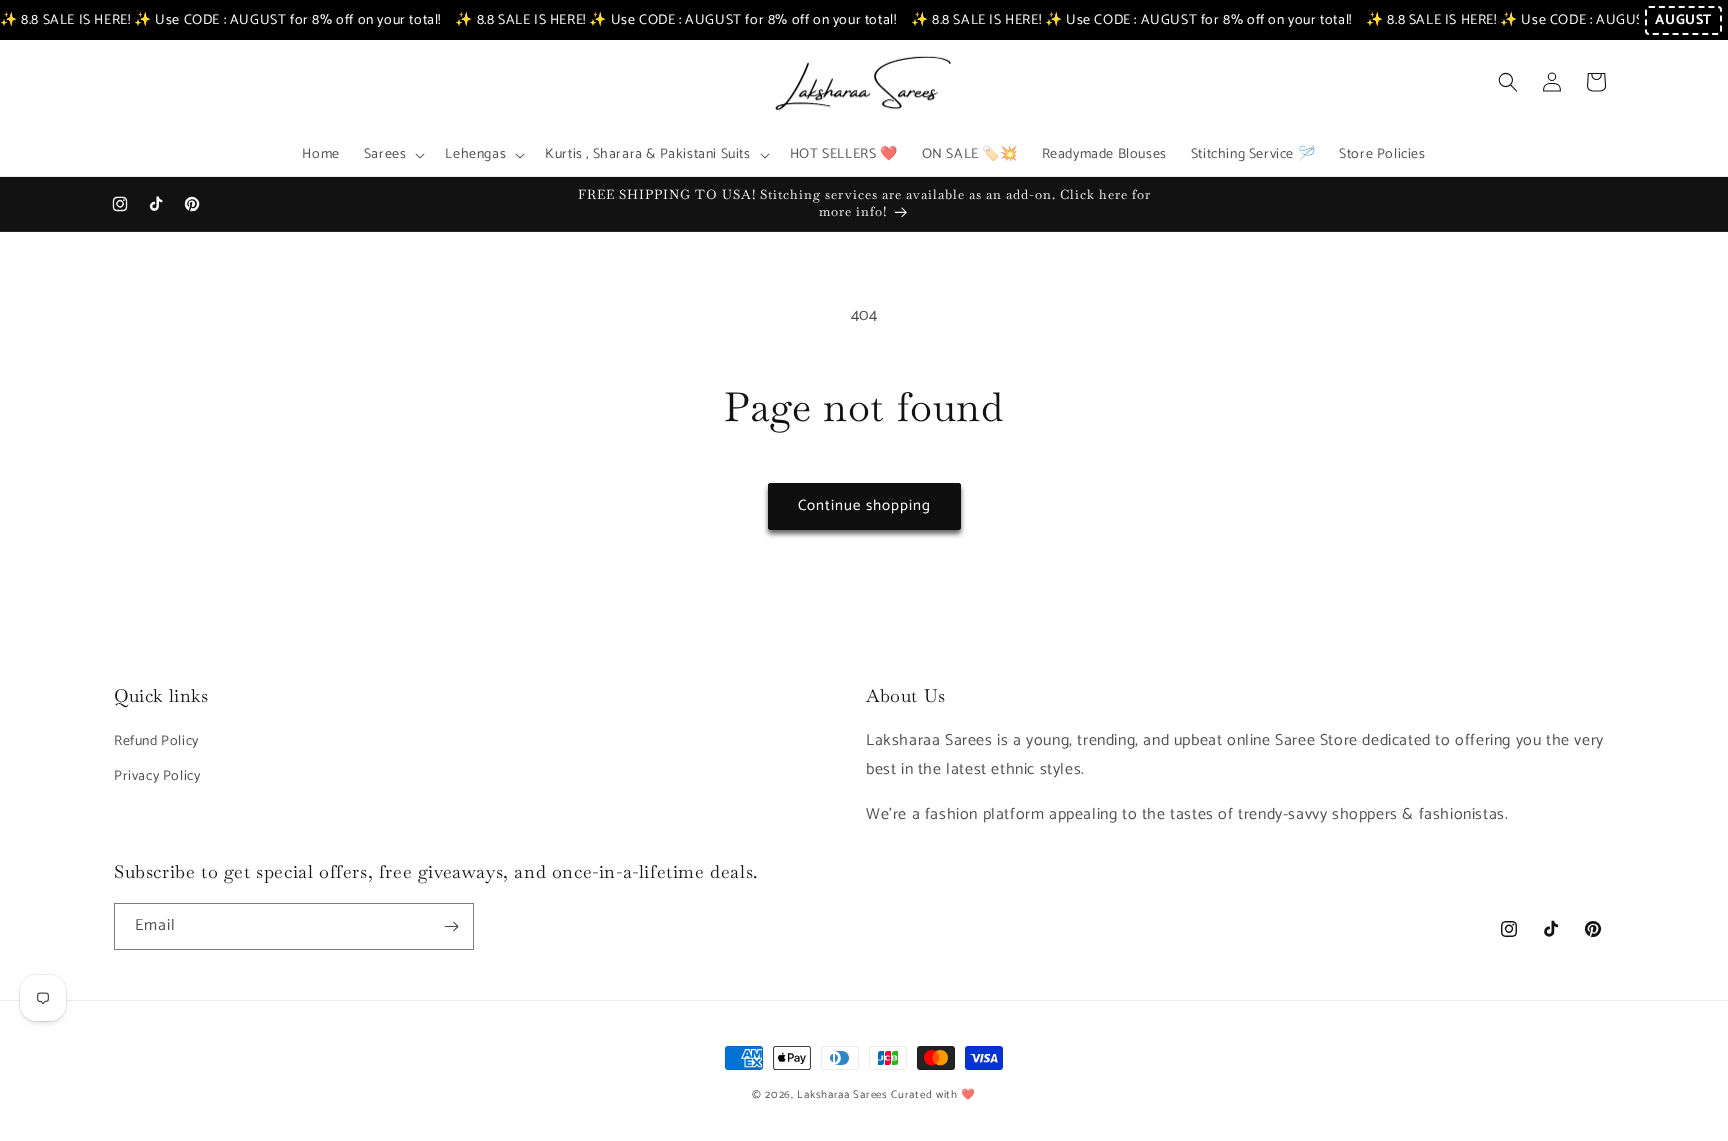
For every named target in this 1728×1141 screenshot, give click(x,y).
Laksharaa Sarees (842, 1095)
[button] (393, 155)
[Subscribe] (451, 926)
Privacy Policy (157, 776)
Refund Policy (156, 741)
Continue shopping (864, 505)
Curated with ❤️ (933, 1095)
